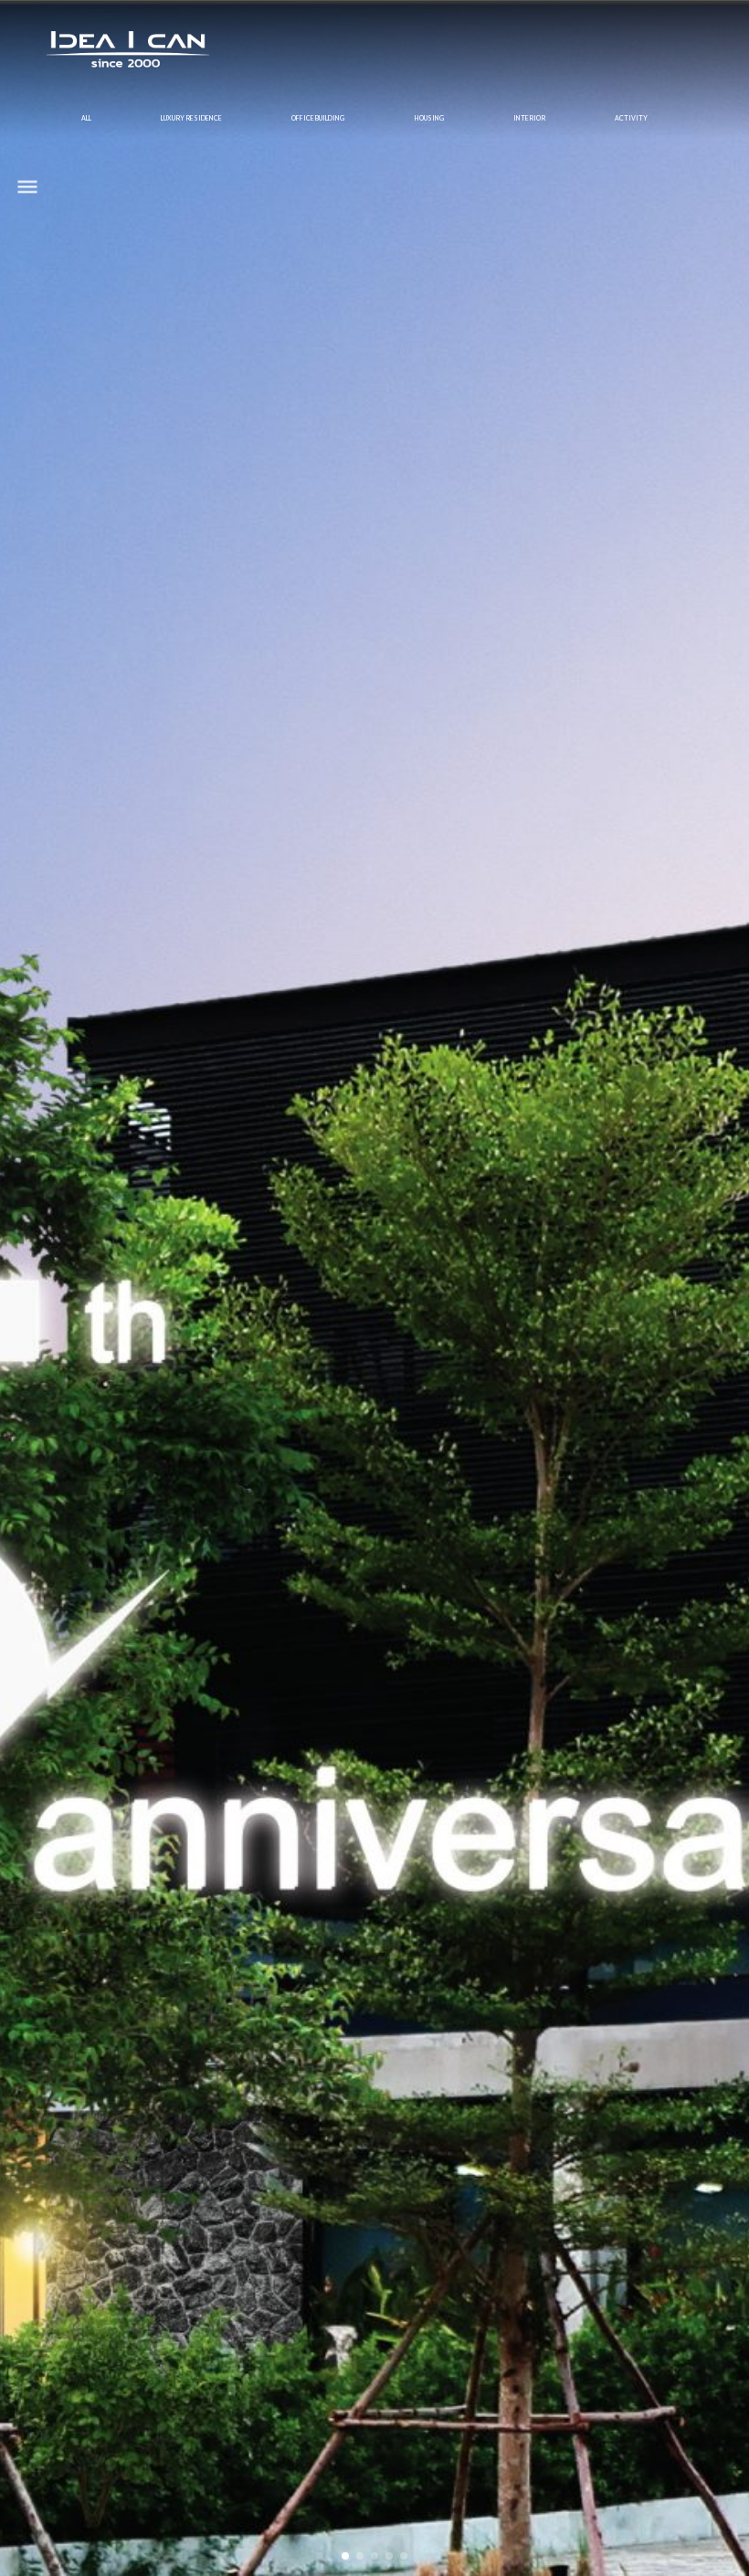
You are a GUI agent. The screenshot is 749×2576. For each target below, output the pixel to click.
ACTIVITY (631, 118)
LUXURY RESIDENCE (191, 118)
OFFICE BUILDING (318, 118)
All (86, 118)
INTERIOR (529, 118)
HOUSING (429, 118)
